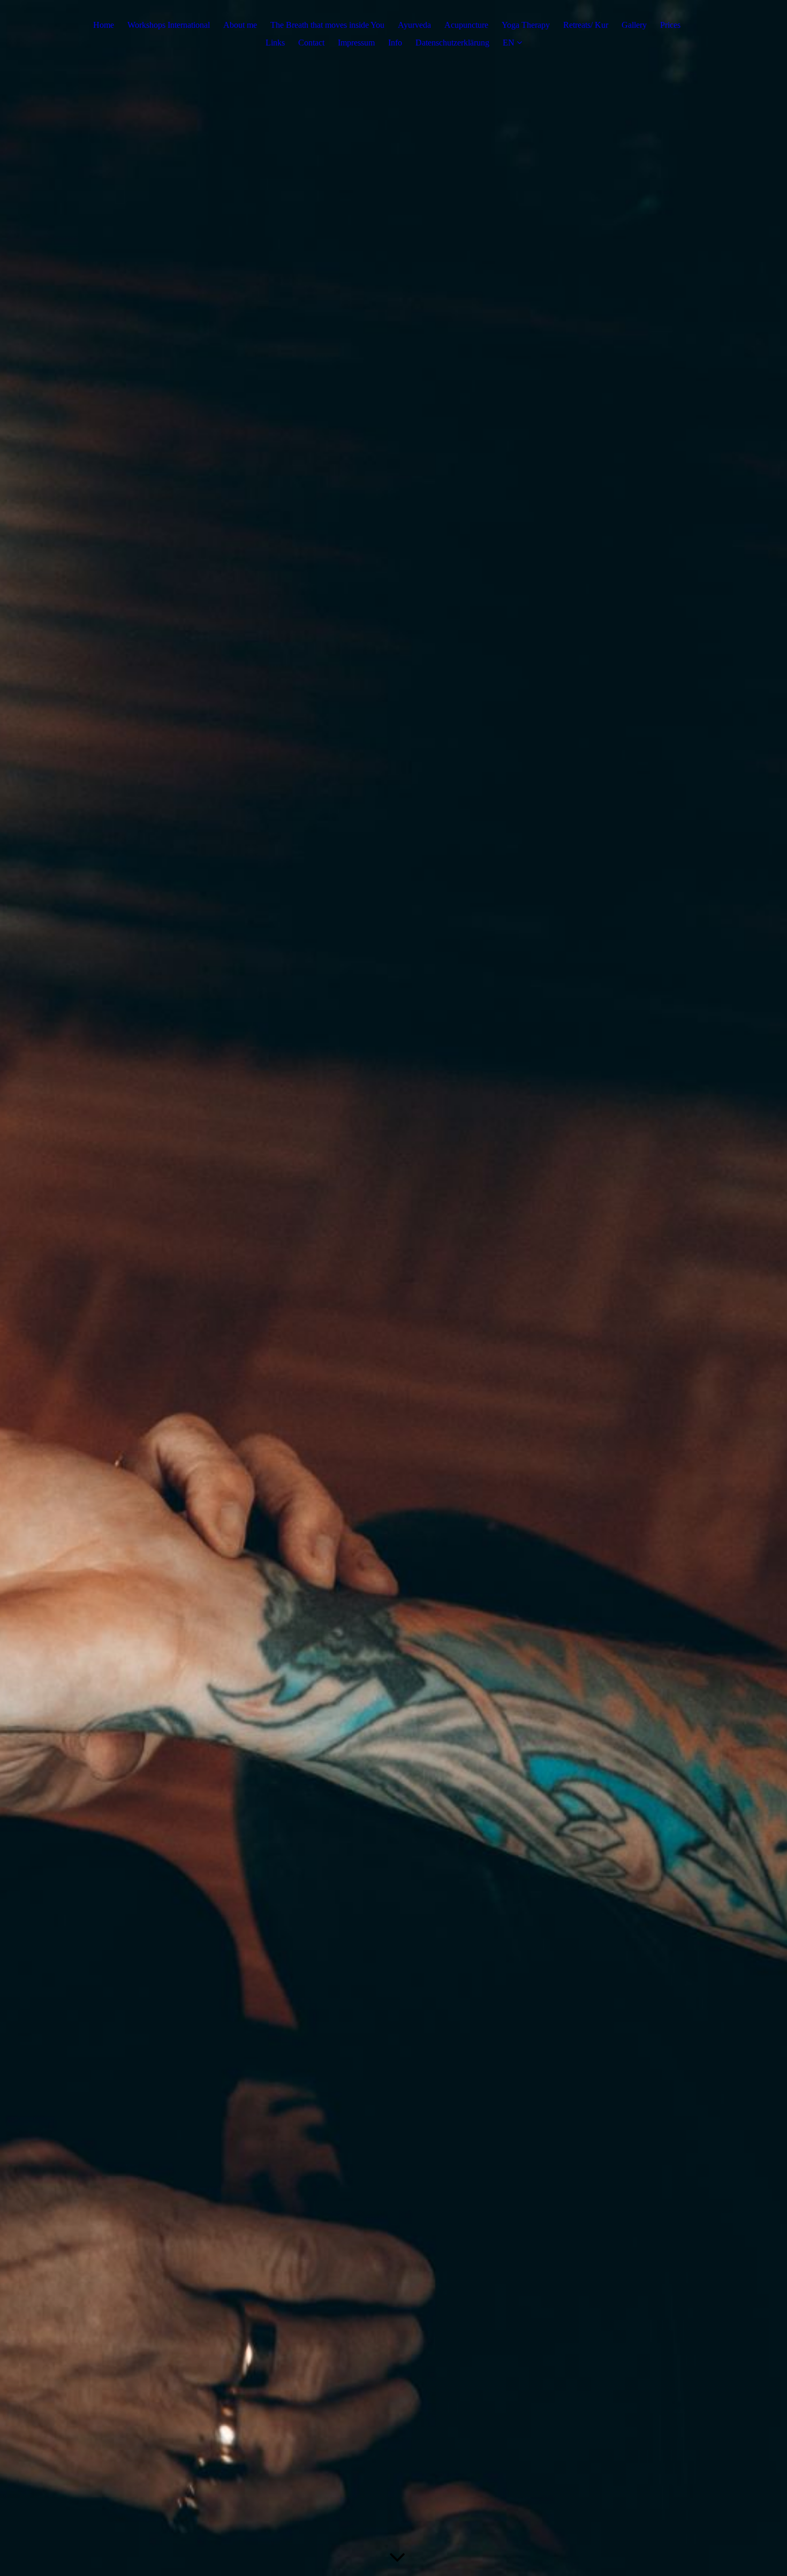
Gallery (634, 25)
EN (509, 43)
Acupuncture (466, 25)
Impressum (356, 43)
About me (240, 25)
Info (395, 43)
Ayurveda (414, 25)
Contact (311, 43)
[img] (393, 1288)
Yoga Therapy (526, 25)
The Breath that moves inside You (327, 25)
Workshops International (169, 25)
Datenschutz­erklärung (452, 43)
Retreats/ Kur (586, 25)
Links (275, 43)
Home (104, 25)
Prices (670, 25)
